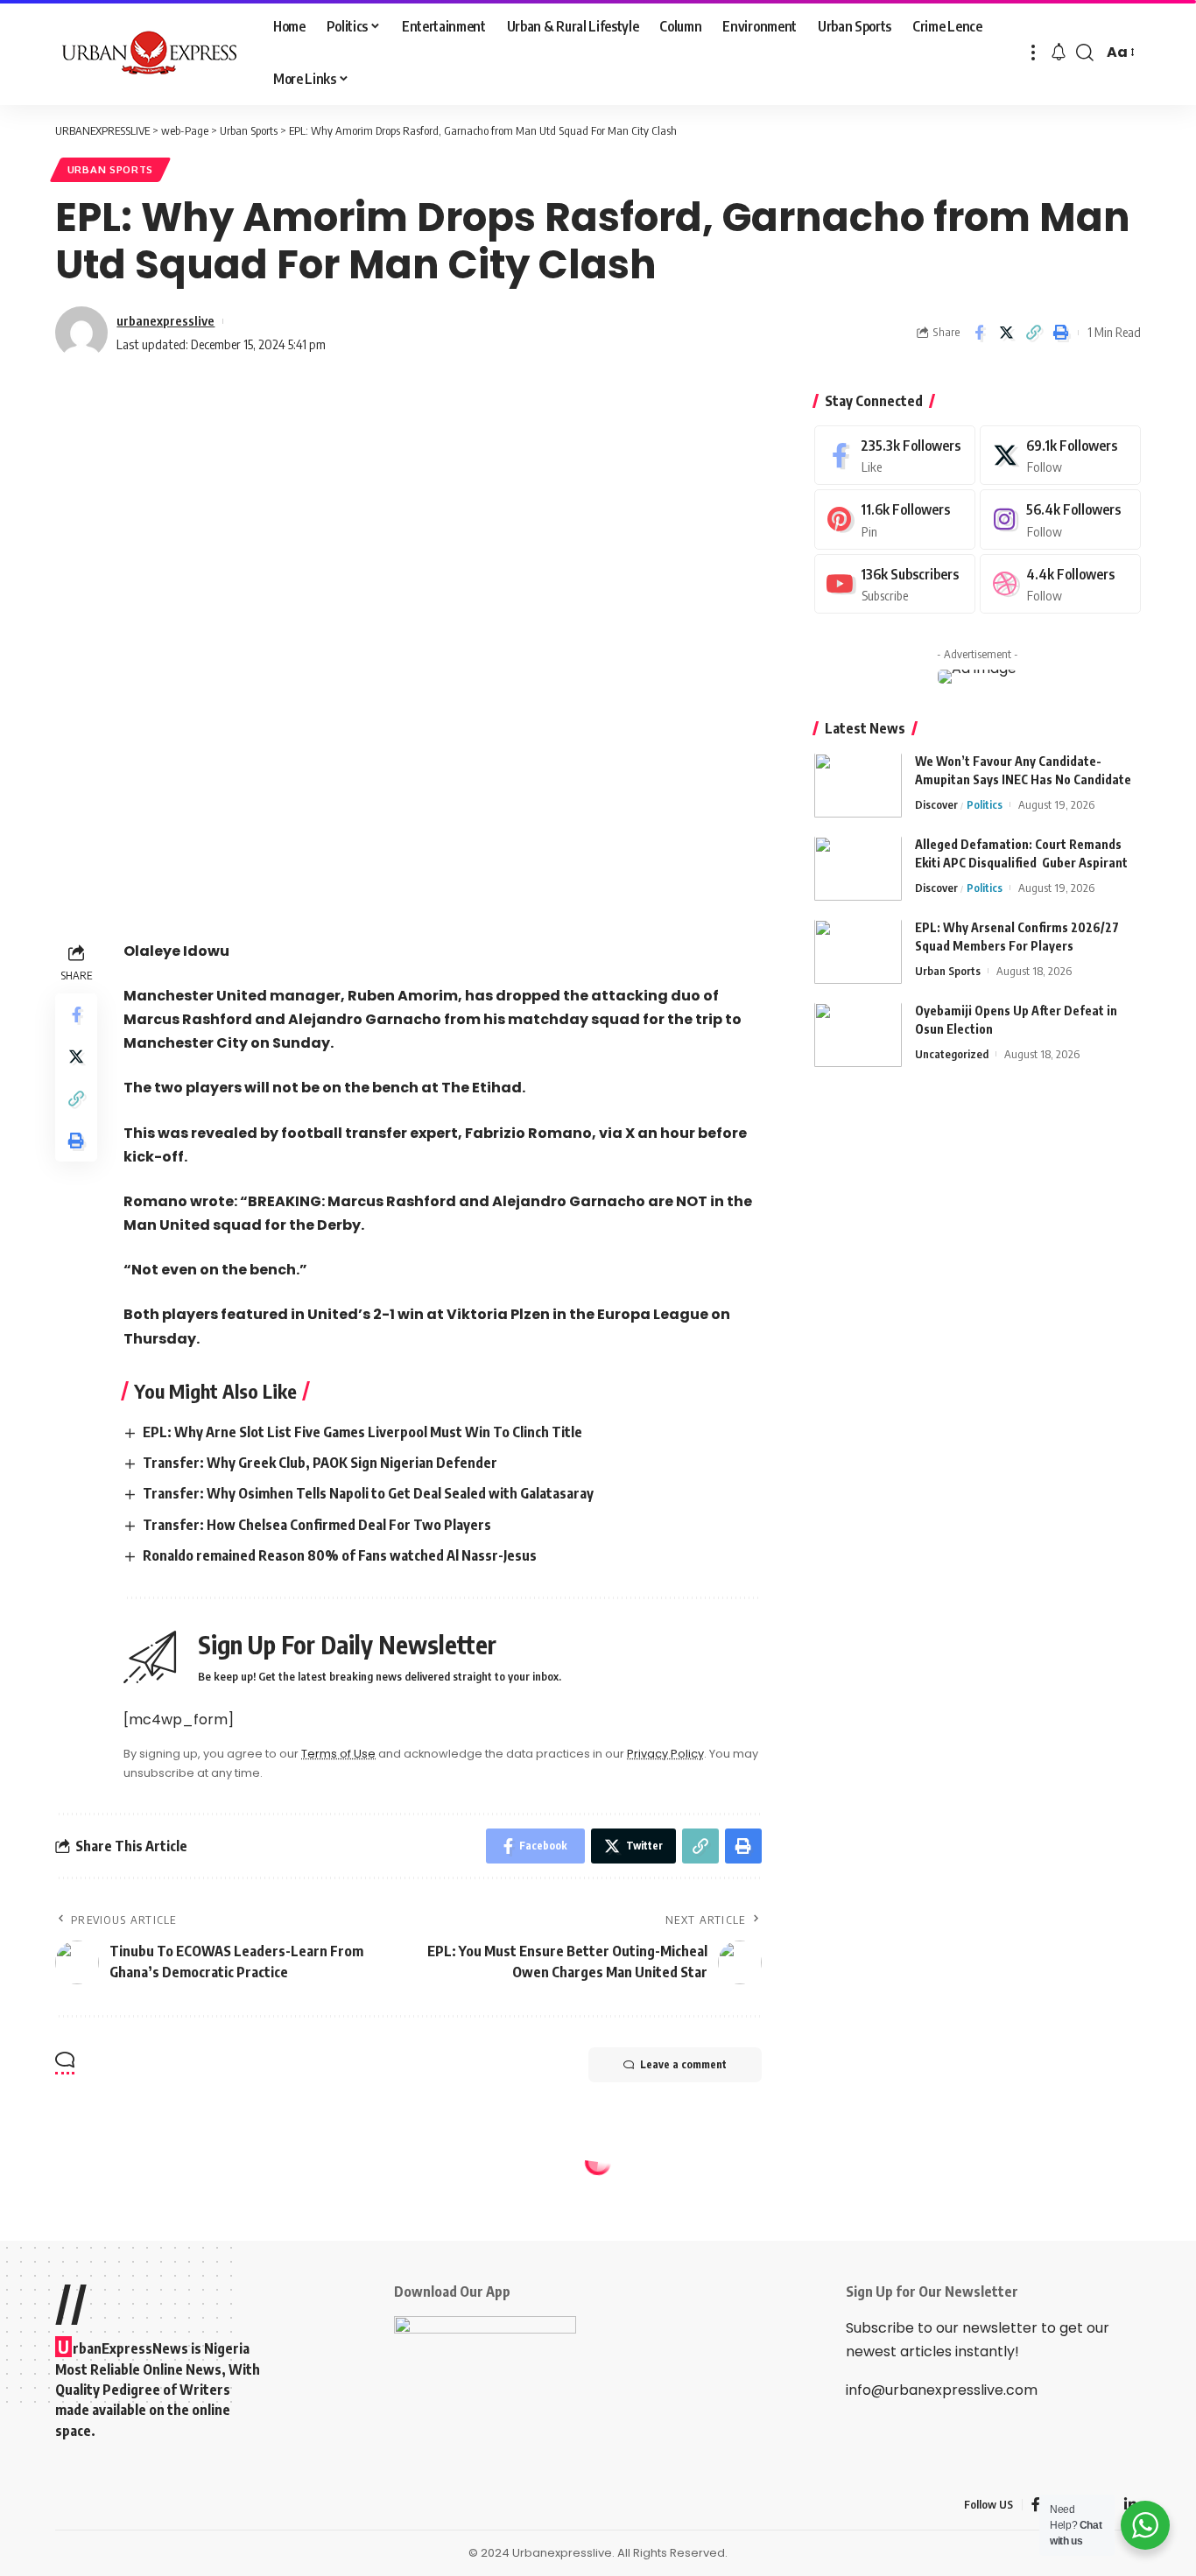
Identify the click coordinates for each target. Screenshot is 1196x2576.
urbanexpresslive (165, 320)
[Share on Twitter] (1006, 333)
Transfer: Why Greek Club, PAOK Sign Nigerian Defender (320, 1463)
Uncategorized (952, 1055)
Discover (936, 805)
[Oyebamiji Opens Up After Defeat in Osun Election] (858, 1035)
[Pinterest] (895, 520)
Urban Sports (110, 169)
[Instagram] (1060, 520)
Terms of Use (338, 1754)
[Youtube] (895, 584)
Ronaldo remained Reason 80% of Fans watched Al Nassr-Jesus (340, 1555)
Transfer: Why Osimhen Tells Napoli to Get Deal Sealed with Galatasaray (368, 1493)
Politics (985, 805)
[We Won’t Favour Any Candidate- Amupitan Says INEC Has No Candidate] (858, 786)
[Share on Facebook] (979, 333)
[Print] (1060, 333)
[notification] (1059, 53)
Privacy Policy (665, 1754)
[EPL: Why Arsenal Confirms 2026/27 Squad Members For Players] (858, 952)
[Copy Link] (1033, 333)
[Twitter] (1060, 456)
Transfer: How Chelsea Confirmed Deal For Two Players (317, 1525)
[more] (1033, 53)
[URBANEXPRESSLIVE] (150, 53)
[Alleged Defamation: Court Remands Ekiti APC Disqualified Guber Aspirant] (858, 869)
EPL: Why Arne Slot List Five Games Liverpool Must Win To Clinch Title (362, 1432)
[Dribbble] (1060, 584)
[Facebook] (895, 456)
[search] (1085, 53)
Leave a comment (683, 2064)
